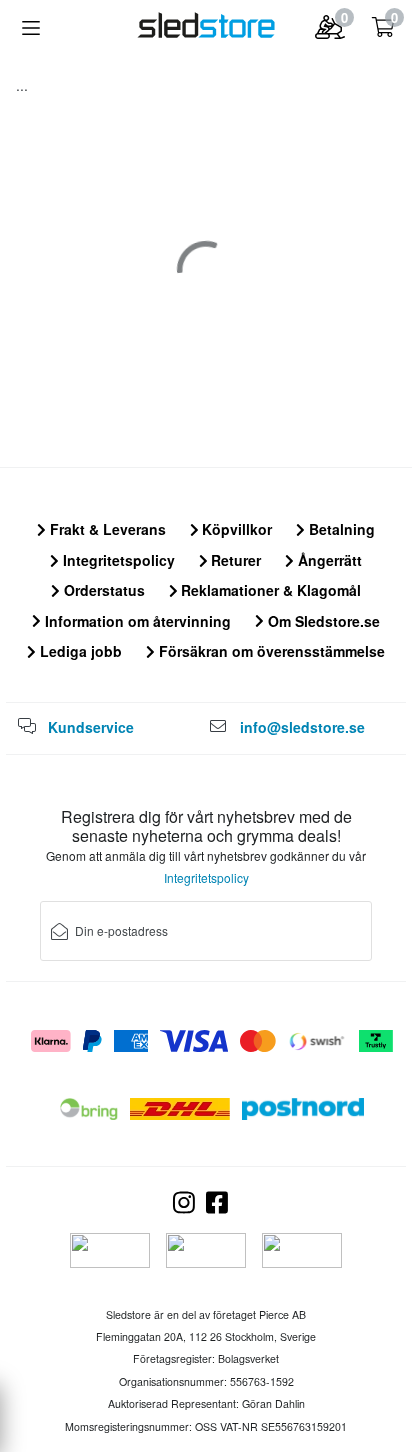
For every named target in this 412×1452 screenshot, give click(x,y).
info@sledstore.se (302, 727)
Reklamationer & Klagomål (269, 590)
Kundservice (91, 727)
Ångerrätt (328, 560)
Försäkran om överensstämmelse (270, 651)
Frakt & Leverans (106, 529)
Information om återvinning (136, 621)
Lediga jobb (79, 651)
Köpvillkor (235, 529)
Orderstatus (102, 590)
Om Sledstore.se (322, 621)
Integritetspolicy (117, 560)
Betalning (340, 529)
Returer (234, 560)
